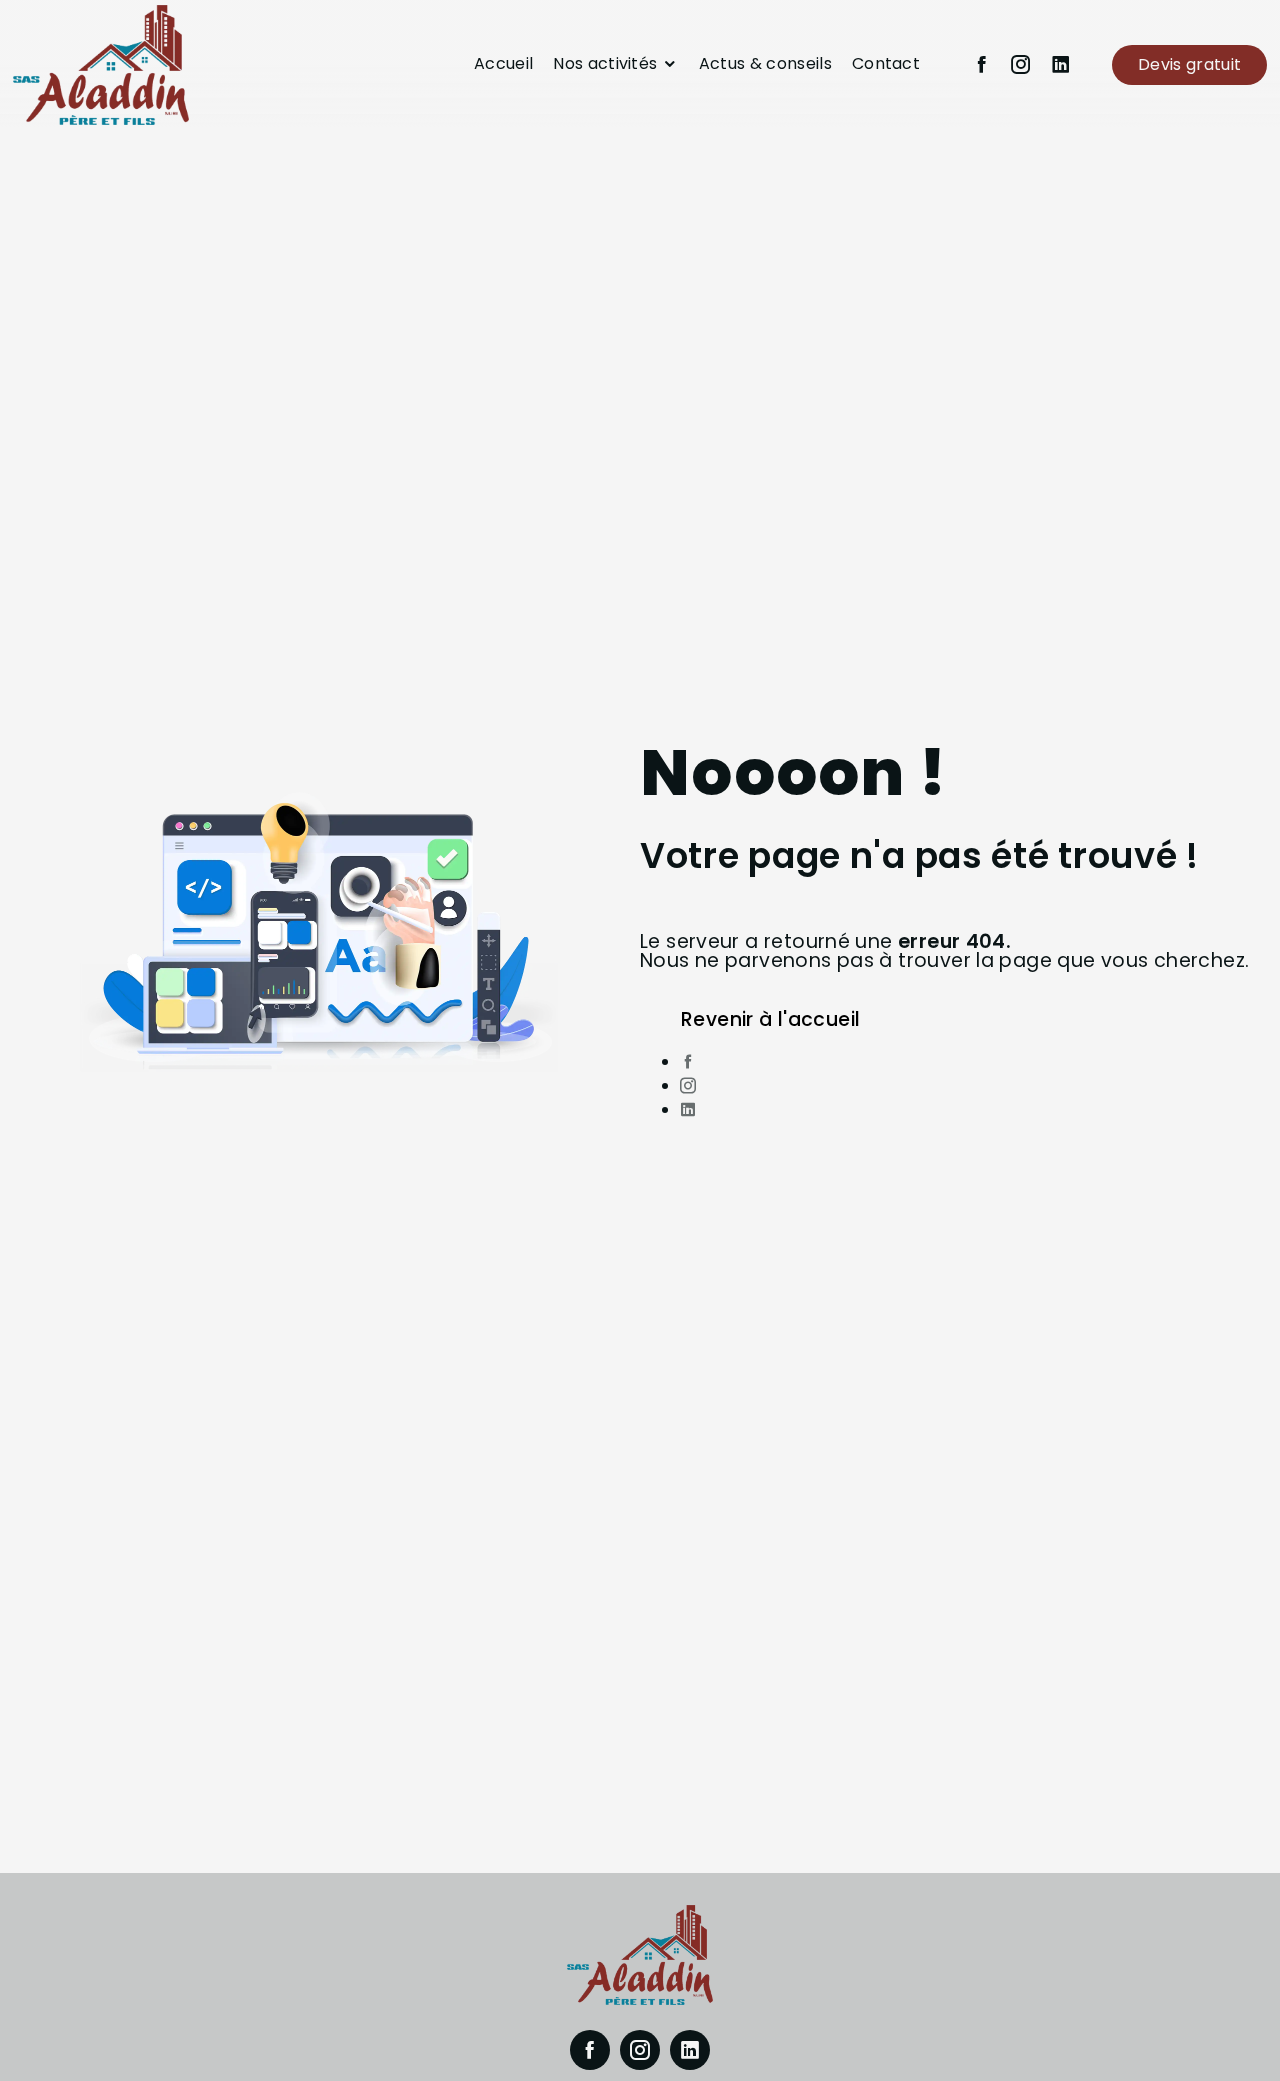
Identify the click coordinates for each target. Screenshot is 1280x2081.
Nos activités (605, 63)
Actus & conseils (765, 63)
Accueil (503, 63)
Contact (886, 63)
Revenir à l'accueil (770, 1019)
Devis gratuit (1189, 64)
